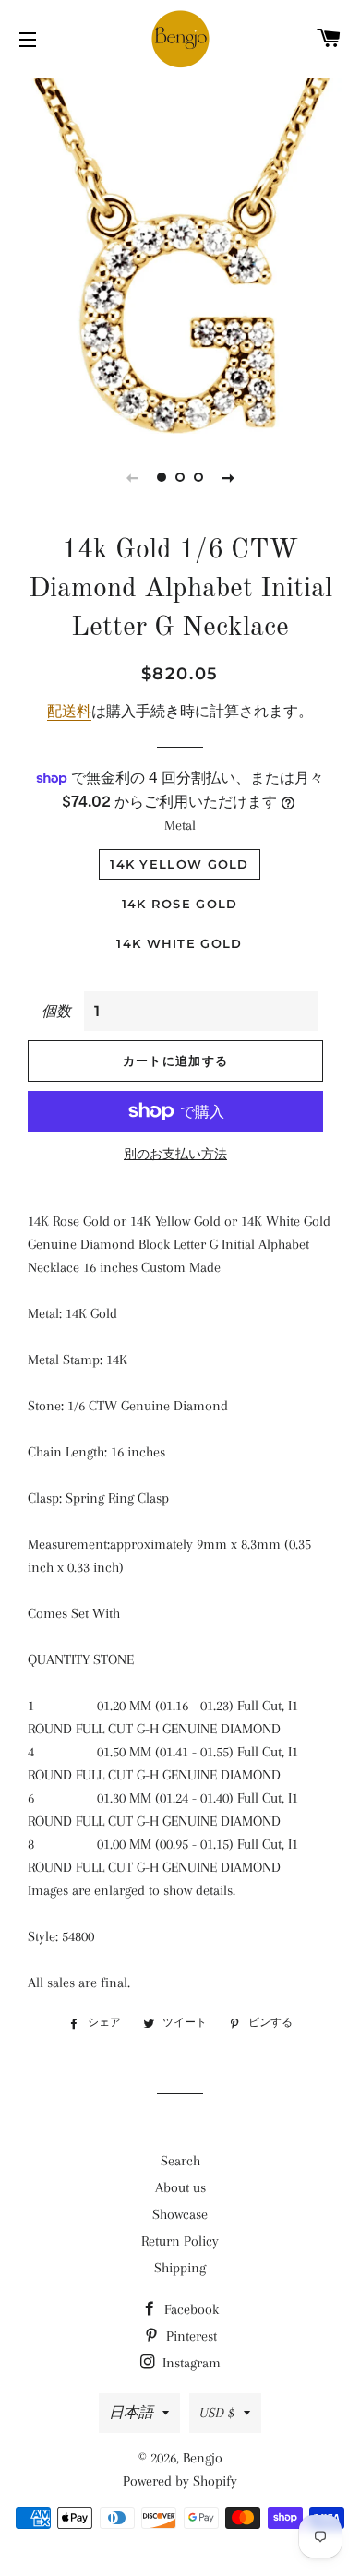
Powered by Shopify (180, 2481)
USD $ (217, 2413)
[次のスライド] (228, 477)
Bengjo (203, 2458)
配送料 (69, 712)
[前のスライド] (132, 477)
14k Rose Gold (180, 904)
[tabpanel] (180, 254)
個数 (56, 1012)
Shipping (180, 2268)
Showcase (180, 2214)
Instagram (190, 2363)
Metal (180, 825)
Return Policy (180, 2241)
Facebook (190, 2309)
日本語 (131, 2413)
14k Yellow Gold (180, 864)
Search (180, 2161)
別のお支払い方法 (175, 1154)
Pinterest (190, 2336)
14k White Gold (179, 943)
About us (180, 2187)
